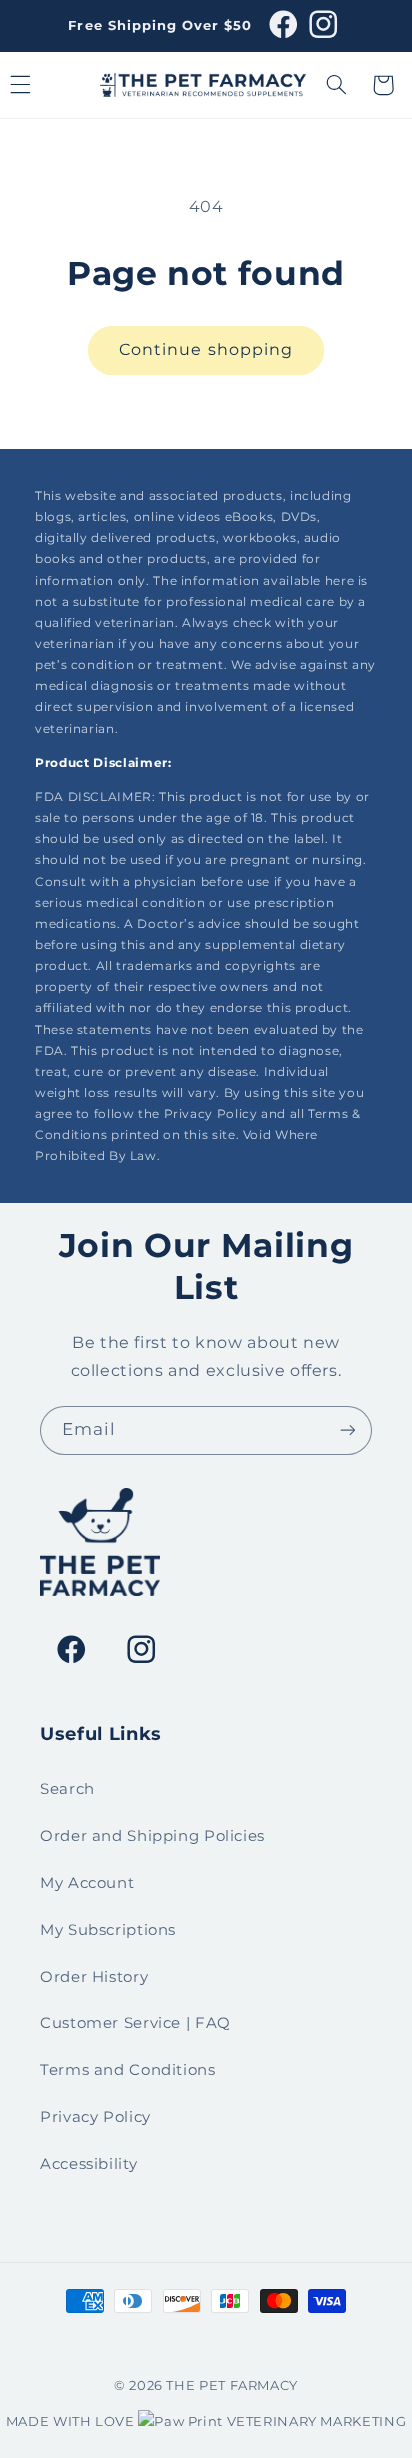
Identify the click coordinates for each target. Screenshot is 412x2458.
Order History (94, 1977)
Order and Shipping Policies (152, 1836)
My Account (87, 1883)
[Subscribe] (348, 1430)
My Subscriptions (108, 1930)
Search (67, 1789)
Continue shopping (206, 349)
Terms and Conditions (128, 2070)
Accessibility (88, 2164)
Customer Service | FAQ (135, 2023)
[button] (337, 85)
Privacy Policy (95, 2117)
